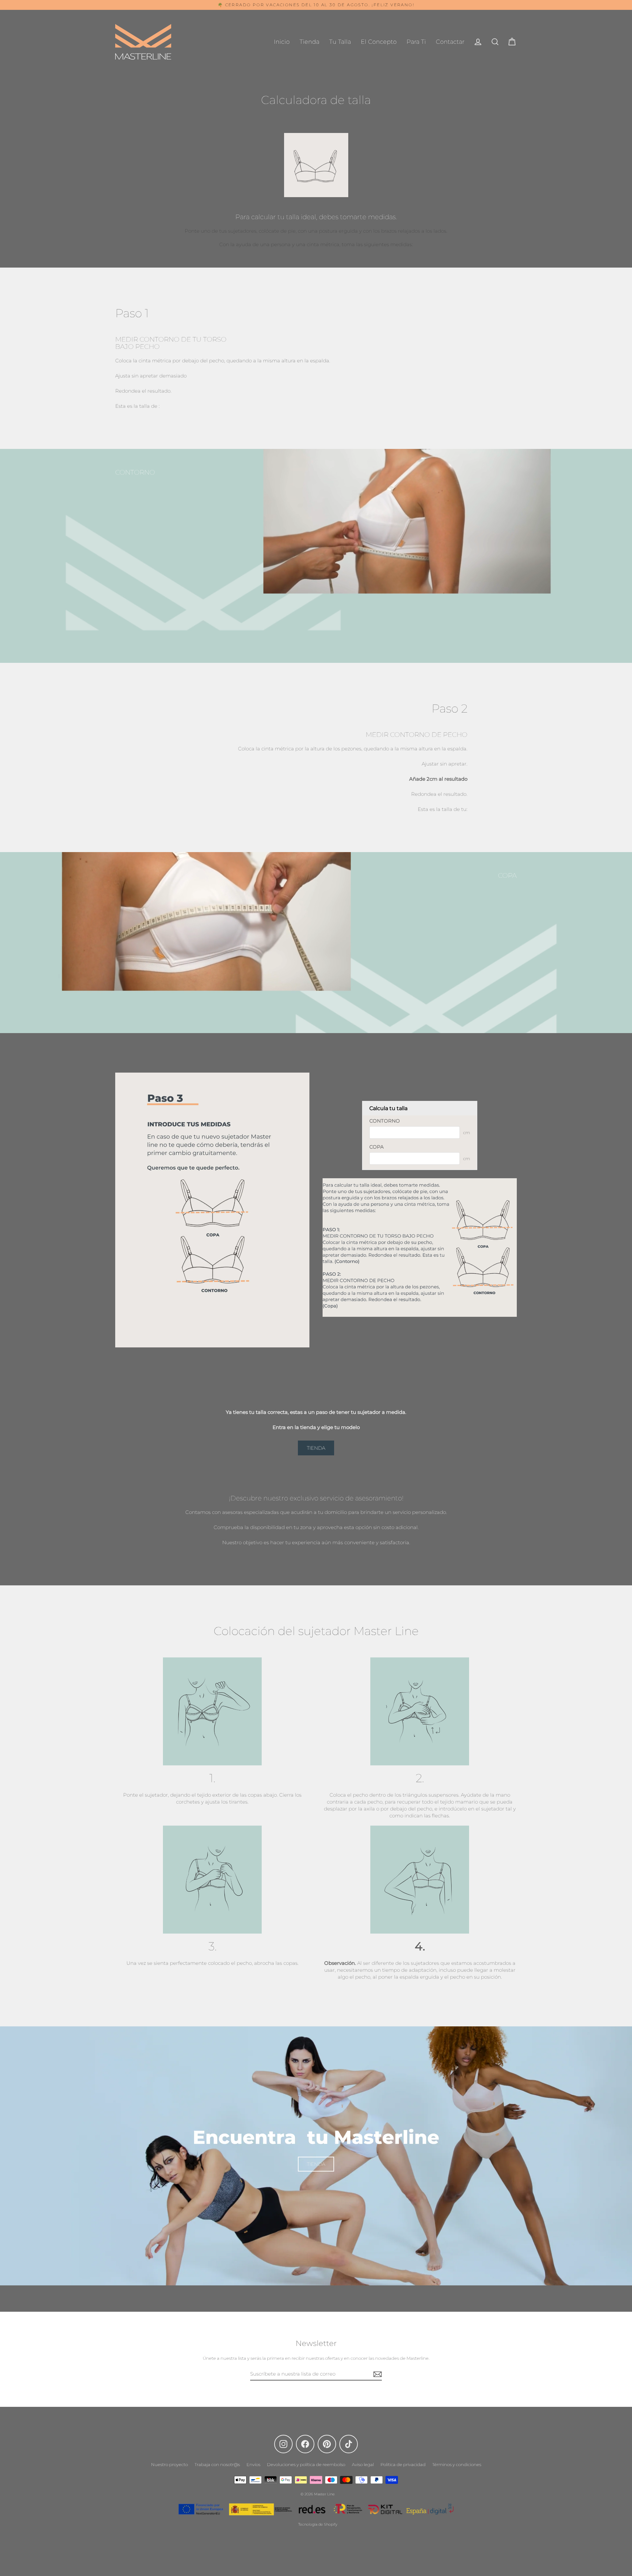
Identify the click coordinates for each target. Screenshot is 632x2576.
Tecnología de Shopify (318, 2524)
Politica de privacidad (403, 2464)
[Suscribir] (377, 2374)
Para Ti (416, 42)
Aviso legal (363, 2464)
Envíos (253, 2464)
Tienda (309, 42)
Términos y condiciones (457, 2464)
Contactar (450, 42)
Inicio (282, 42)
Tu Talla (340, 42)
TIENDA (316, 1448)
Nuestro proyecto (170, 2464)
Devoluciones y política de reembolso (306, 2464)
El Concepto (379, 42)
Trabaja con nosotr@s (217, 2464)
